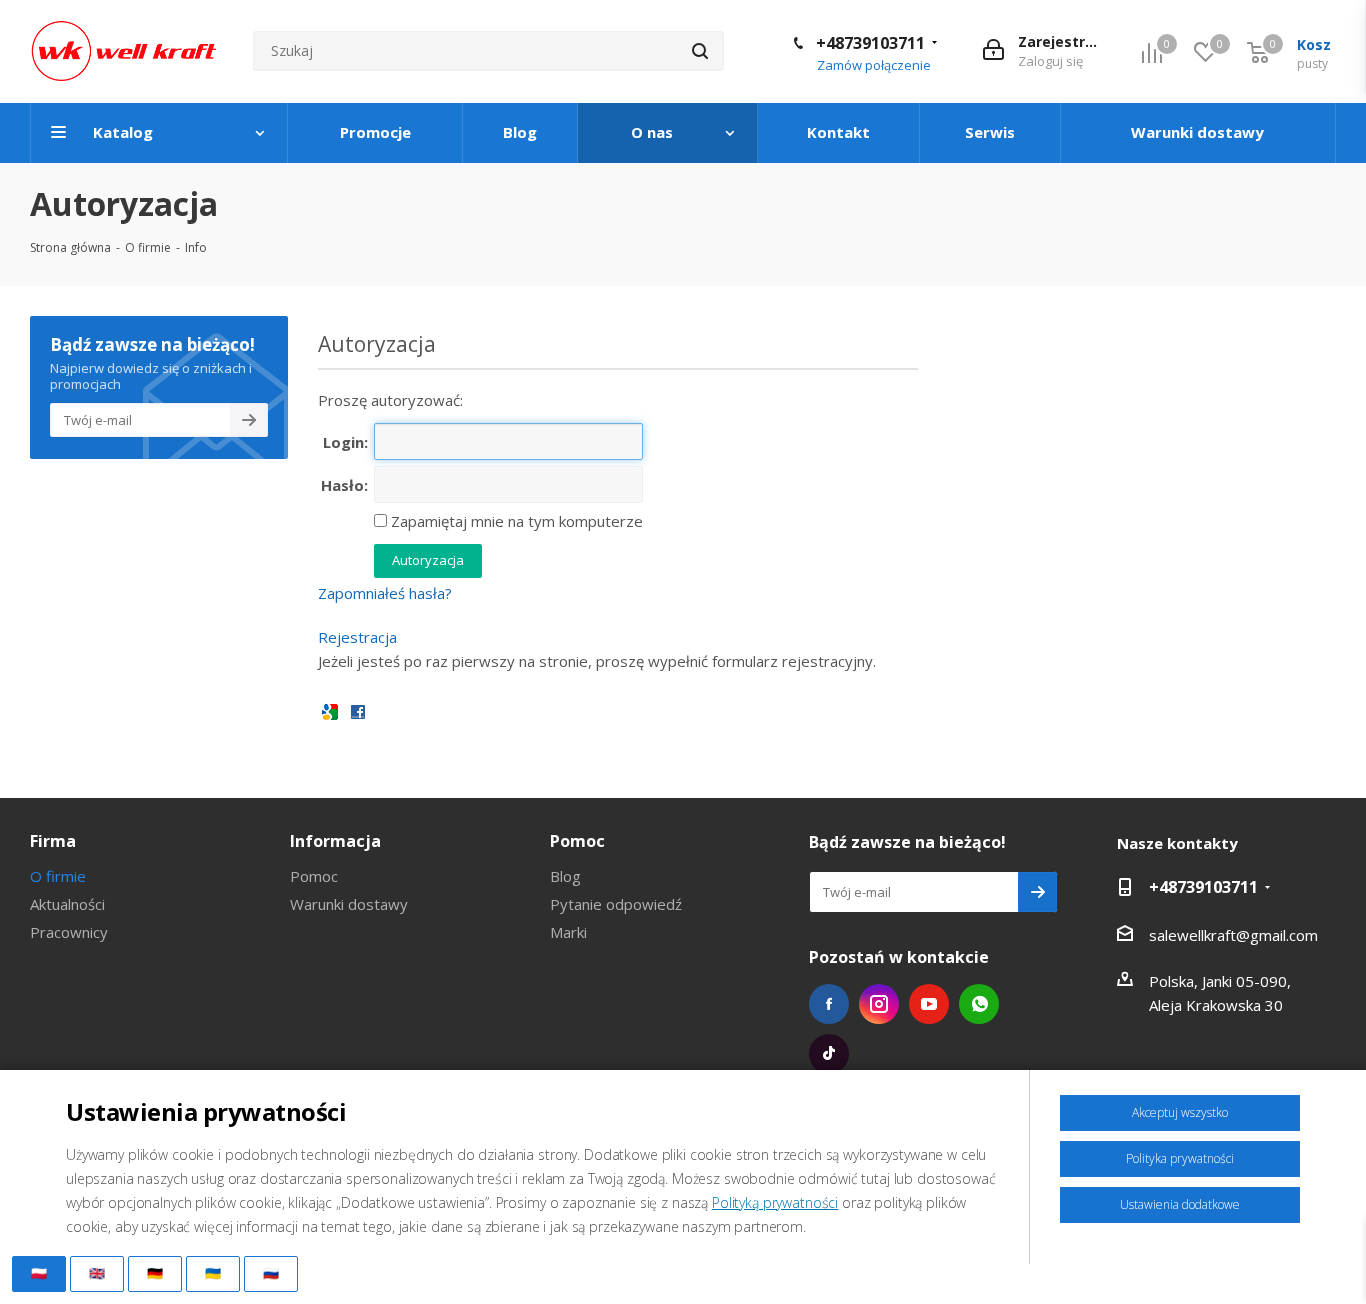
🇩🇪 (155, 1273)
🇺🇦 (213, 1273)
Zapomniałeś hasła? (385, 593)
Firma (53, 841)
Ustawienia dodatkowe (1180, 1204)
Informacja (335, 841)
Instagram (879, 1004)
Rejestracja (357, 637)
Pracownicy (69, 932)
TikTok (829, 1054)
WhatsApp (979, 1004)
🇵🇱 (39, 1273)
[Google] (330, 710)
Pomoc (314, 876)
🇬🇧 (97, 1273)
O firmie (58, 876)
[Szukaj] (700, 51)
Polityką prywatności (775, 1202)
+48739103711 (870, 43)
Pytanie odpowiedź (616, 904)
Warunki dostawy (349, 904)
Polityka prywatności (1180, 1158)
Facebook (829, 1004)
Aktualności (67, 904)
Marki (568, 932)
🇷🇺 (271, 1273)
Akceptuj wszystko (1180, 1112)
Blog (565, 876)
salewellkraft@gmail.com (1233, 935)
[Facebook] (358, 710)
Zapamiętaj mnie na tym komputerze (515, 521)
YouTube (929, 1004)
